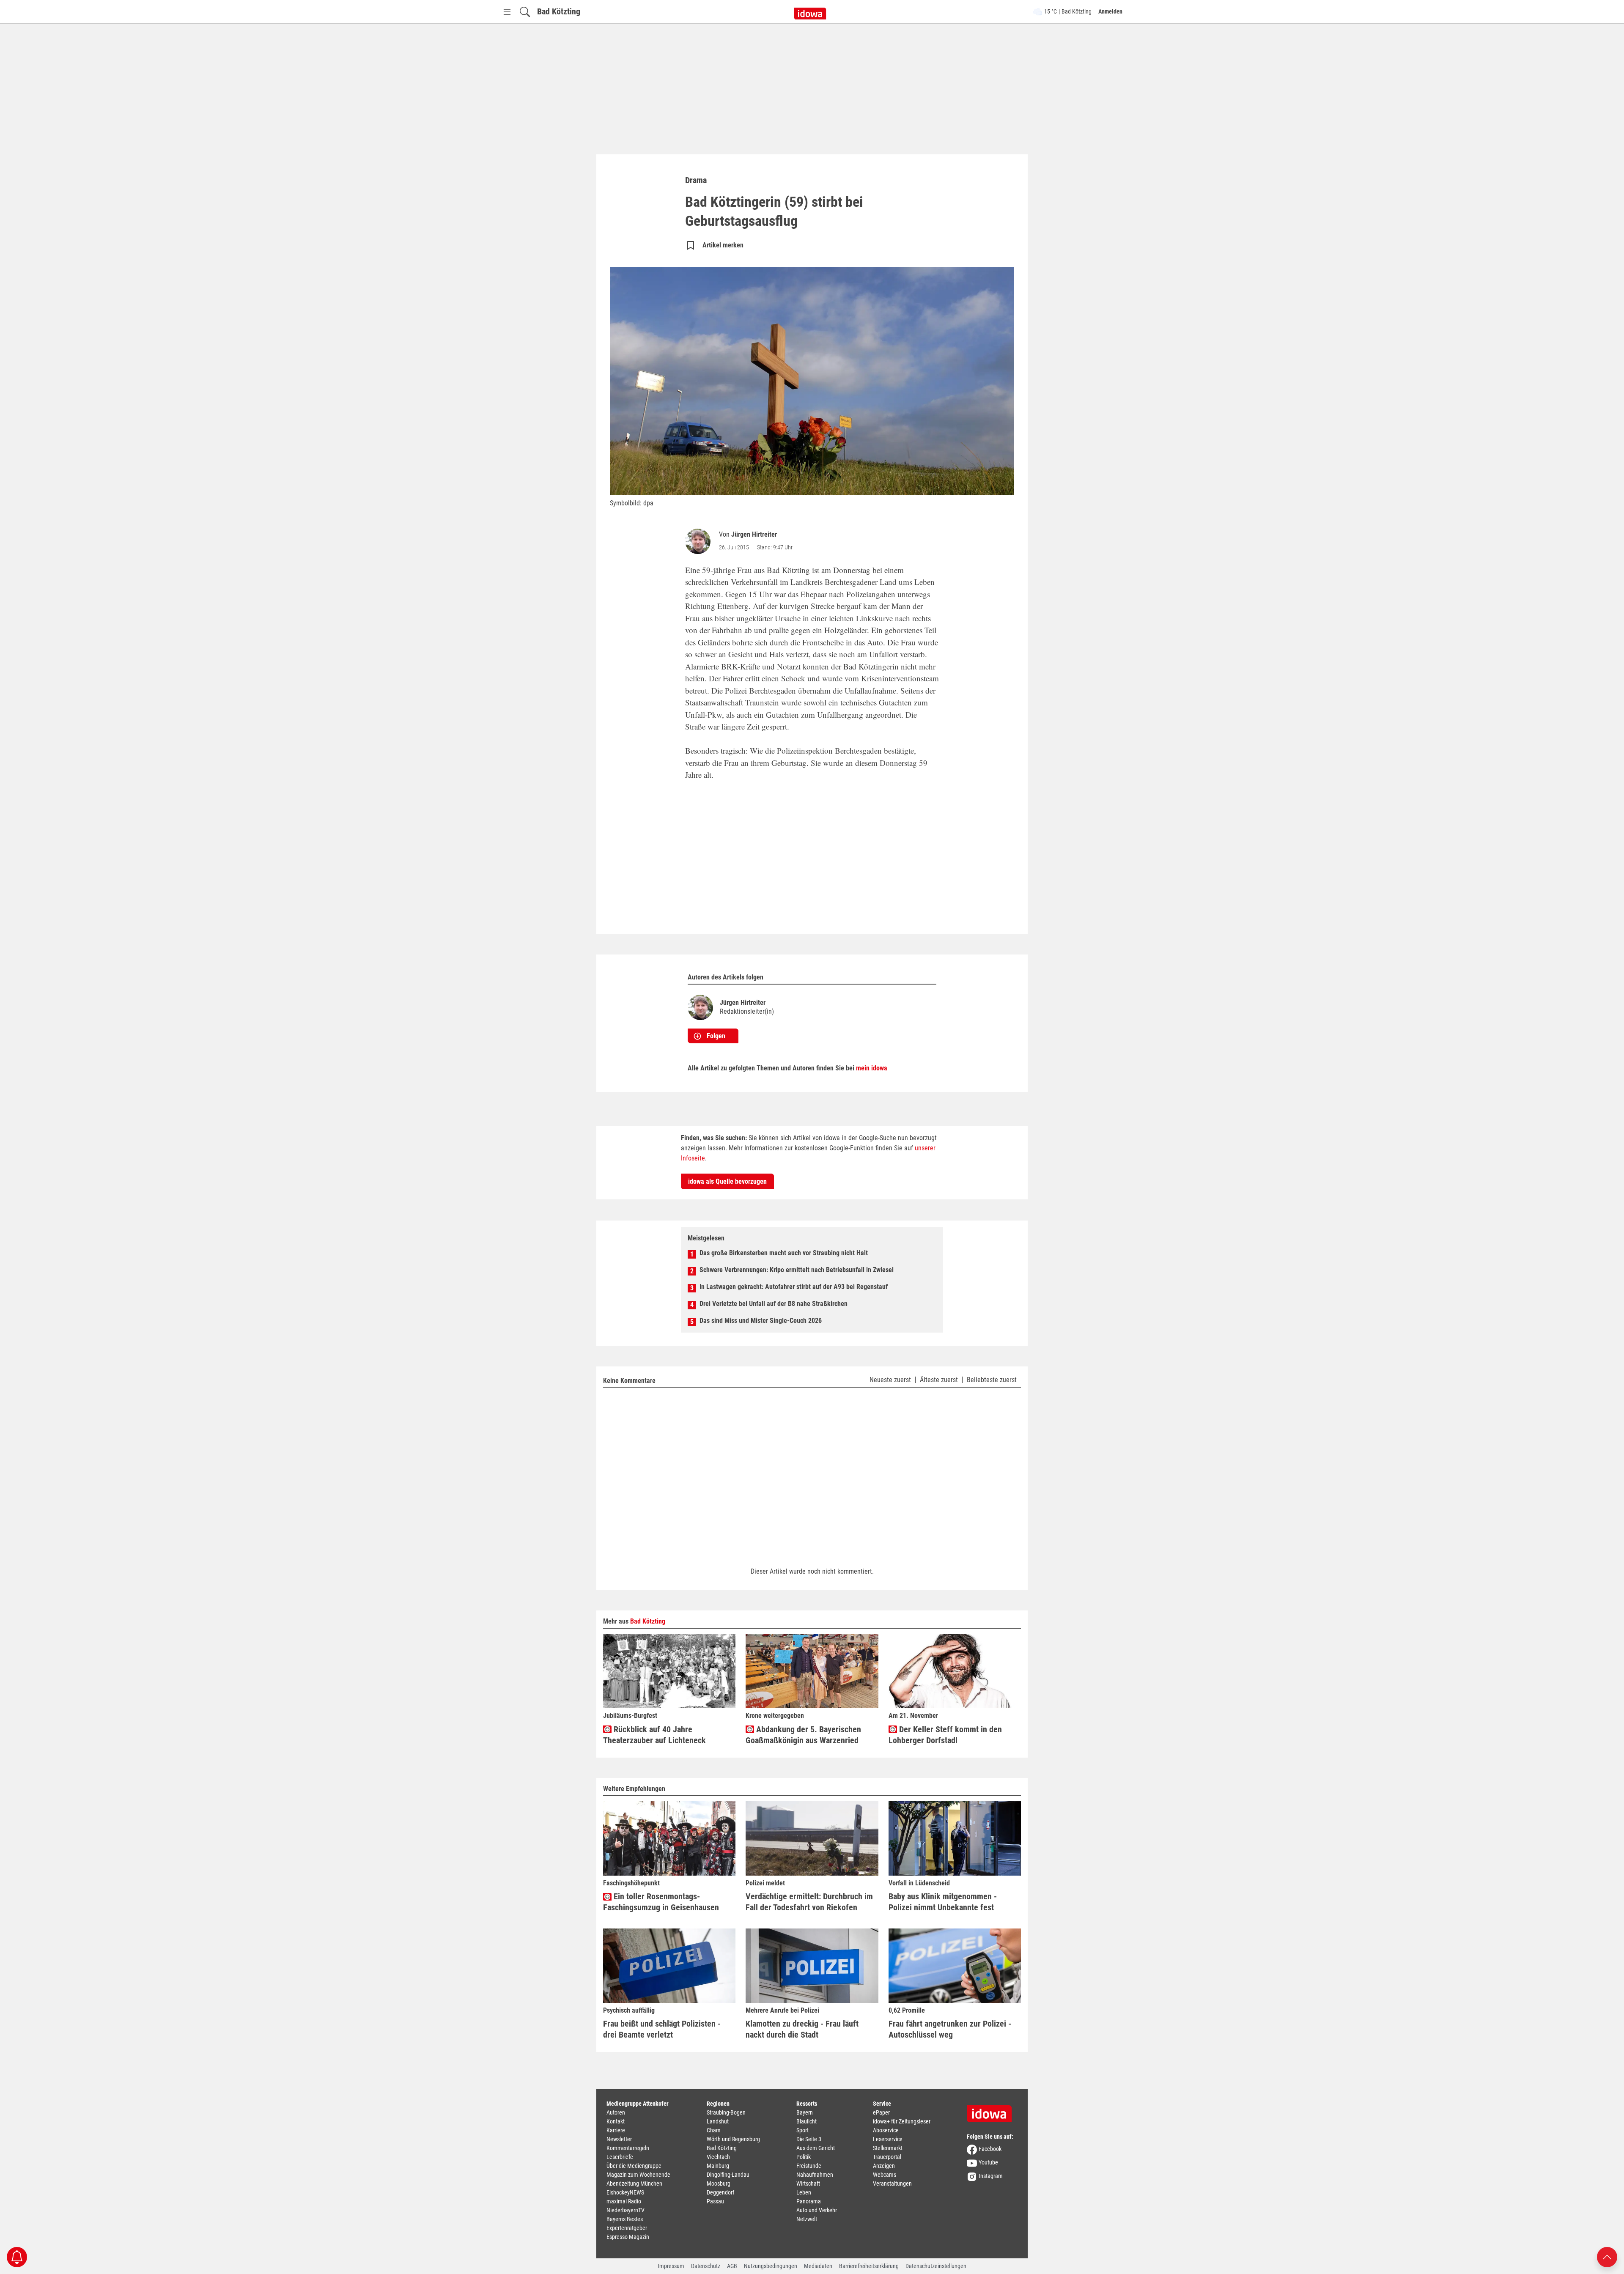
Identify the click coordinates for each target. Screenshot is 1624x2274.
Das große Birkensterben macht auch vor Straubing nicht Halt (784, 1253)
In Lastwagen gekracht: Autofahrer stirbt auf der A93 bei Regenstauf (794, 1287)
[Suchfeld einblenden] (525, 12)
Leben (804, 2192)
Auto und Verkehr (817, 2210)
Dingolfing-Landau (728, 2175)
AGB (732, 2266)
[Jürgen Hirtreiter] (700, 541)
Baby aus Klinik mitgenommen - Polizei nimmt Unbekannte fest (943, 1902)
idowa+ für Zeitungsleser (902, 2121)
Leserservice (888, 2139)
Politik (804, 2157)
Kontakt (616, 2121)
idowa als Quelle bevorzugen (727, 1181)
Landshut (718, 2121)
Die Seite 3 (809, 2139)
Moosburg (719, 2183)
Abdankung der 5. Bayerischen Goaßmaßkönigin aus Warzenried (803, 1735)
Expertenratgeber (627, 2228)
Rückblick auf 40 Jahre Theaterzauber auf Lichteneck (654, 1735)
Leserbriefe (620, 2157)
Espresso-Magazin (628, 2237)
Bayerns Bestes (625, 2219)
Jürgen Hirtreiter (754, 534)
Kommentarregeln (628, 2148)
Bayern (805, 2112)
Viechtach (718, 2157)
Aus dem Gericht (816, 2148)
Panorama (809, 2201)
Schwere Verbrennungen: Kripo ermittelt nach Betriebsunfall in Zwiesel (797, 1270)
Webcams (885, 2175)
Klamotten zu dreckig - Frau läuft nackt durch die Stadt (802, 2029)
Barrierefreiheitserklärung (869, 2266)
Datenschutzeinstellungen (936, 2266)
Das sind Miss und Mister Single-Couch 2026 (761, 1321)
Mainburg (718, 2166)
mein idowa (872, 1068)
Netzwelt (807, 2219)
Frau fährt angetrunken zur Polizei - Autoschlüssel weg (950, 2029)
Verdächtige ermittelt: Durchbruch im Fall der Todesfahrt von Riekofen (809, 1902)
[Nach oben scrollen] (1607, 2256)
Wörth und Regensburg (733, 2139)
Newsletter (619, 2139)
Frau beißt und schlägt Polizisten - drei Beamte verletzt (662, 2029)
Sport (802, 2130)
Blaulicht (807, 2121)
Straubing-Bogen (726, 2112)
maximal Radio (624, 2201)
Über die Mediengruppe (634, 2166)
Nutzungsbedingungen (771, 2266)
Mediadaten (818, 2266)
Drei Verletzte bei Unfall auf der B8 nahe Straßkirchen (774, 1304)
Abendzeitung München (634, 2183)
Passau (715, 2201)
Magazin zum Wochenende (638, 2175)
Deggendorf (720, 2192)
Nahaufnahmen (815, 2175)
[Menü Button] (507, 12)
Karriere (616, 2130)
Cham (714, 2130)
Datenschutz (706, 2266)
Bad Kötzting (559, 11)
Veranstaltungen (892, 2183)
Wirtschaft (808, 2183)
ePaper (881, 2112)
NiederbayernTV (625, 2210)
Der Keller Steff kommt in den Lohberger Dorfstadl (945, 1735)
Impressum (671, 2266)
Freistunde (809, 2166)
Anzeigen (884, 2166)
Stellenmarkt (888, 2148)
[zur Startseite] (992, 2111)
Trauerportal (887, 2157)
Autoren (616, 2112)
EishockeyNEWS (625, 2192)
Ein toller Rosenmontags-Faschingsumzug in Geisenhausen (661, 1902)
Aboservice (886, 2130)
